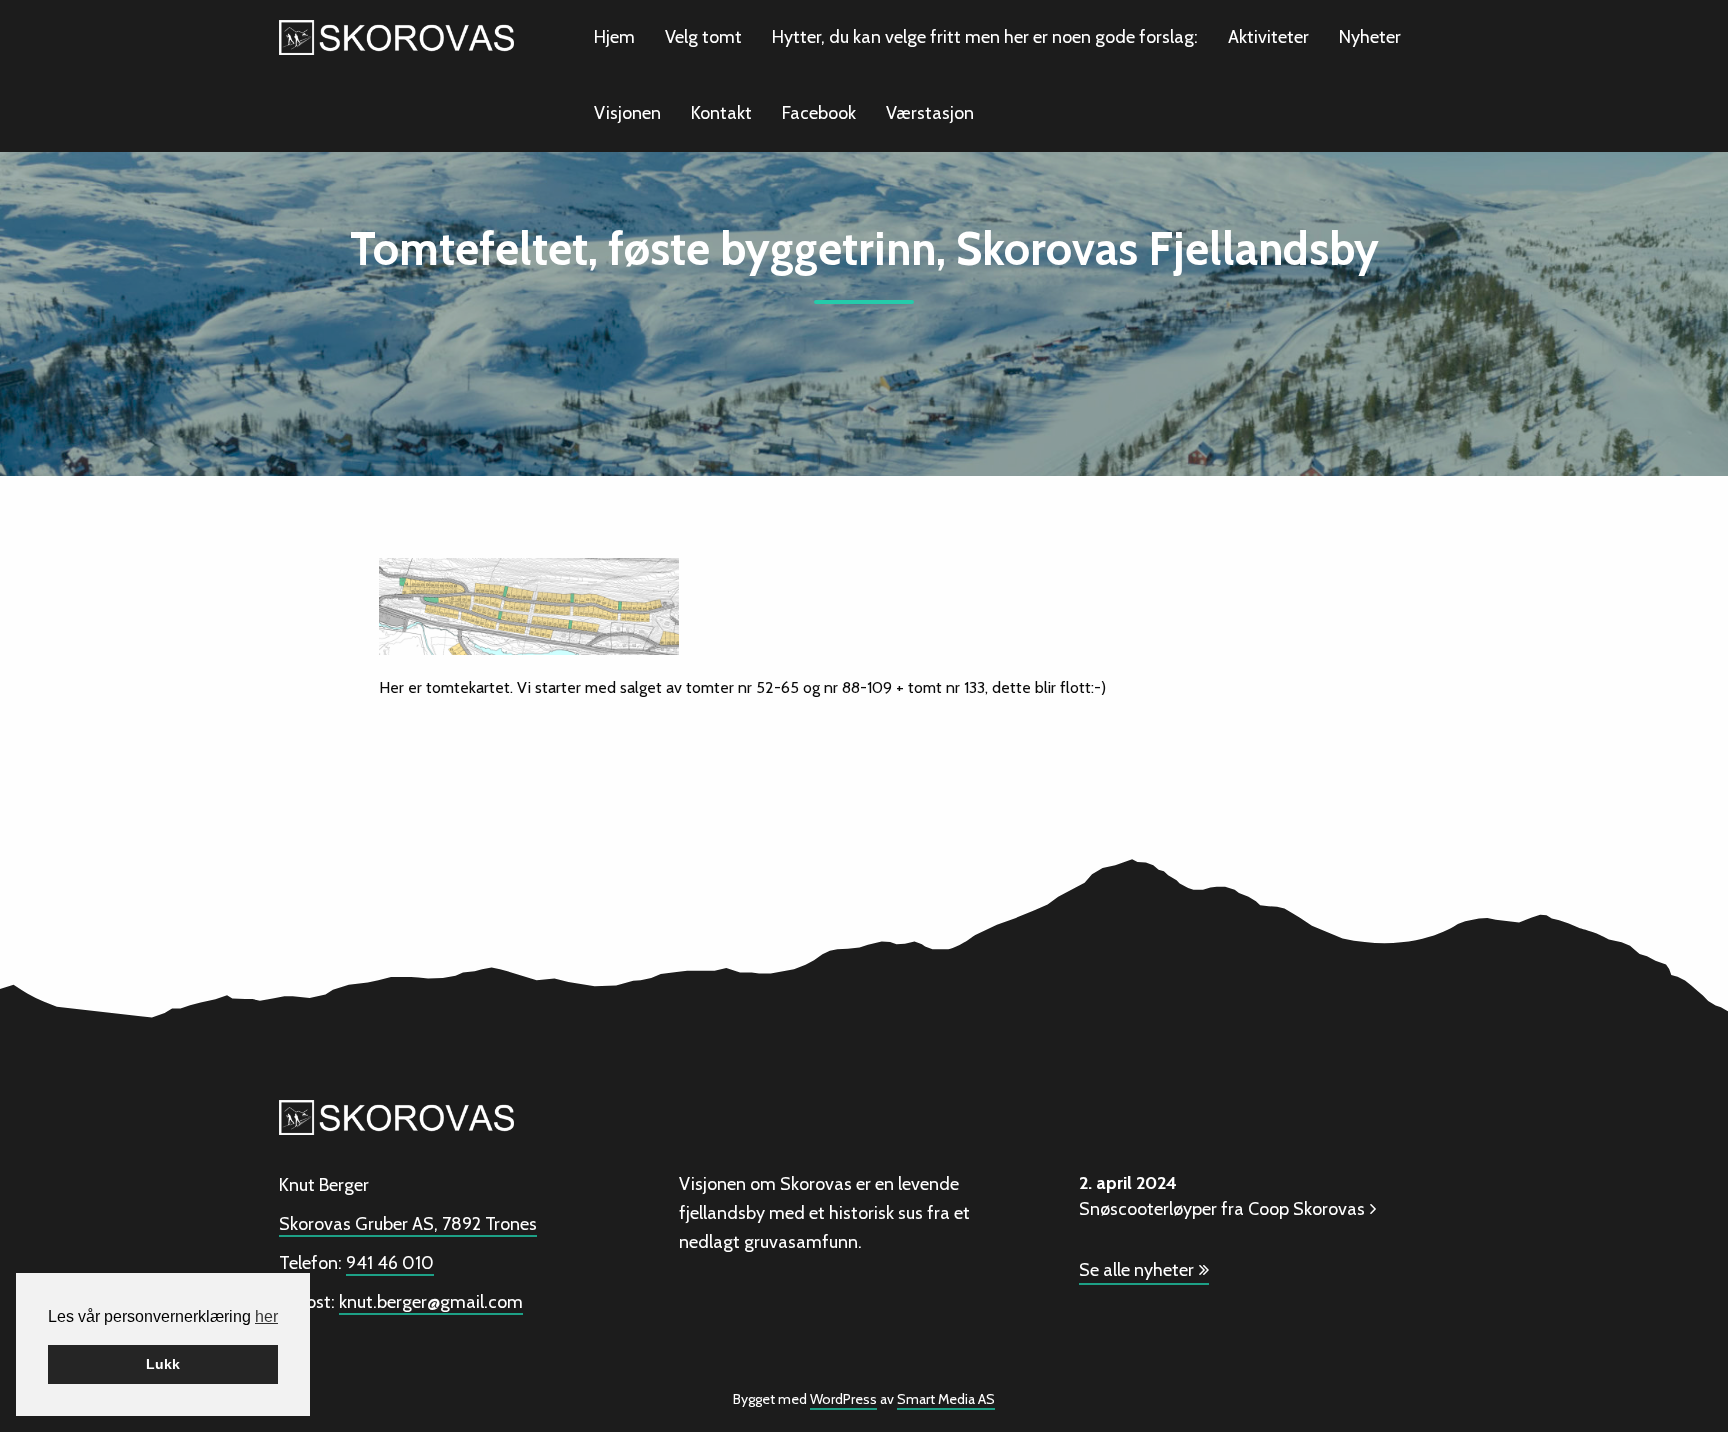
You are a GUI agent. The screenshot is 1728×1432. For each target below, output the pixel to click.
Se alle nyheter (1136, 1270)
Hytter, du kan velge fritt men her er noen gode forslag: (985, 37)
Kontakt (721, 113)
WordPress (843, 1399)
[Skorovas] (396, 35)
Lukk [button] (163, 1364)
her (266, 1316)
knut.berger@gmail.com (431, 1302)
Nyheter (1370, 37)
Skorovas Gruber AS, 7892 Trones (408, 1224)
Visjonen (627, 113)
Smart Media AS (946, 1399)
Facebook (819, 113)
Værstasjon (930, 113)
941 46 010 (390, 1263)
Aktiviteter (1268, 37)
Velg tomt (703, 37)
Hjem (614, 37)
